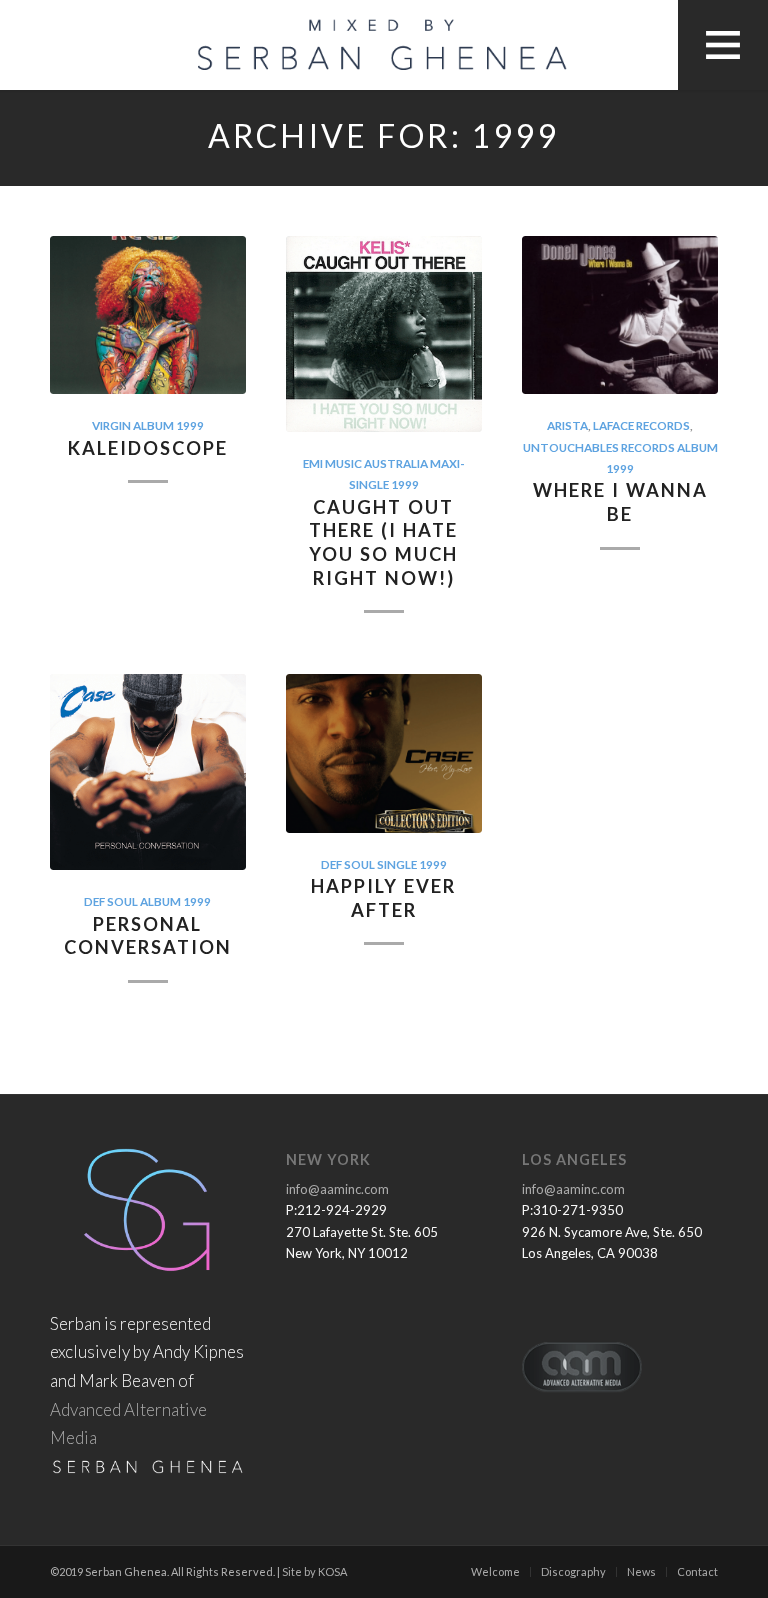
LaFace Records (641, 425)
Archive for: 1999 (384, 136)
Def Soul (111, 901)
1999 (190, 425)
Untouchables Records (599, 447)
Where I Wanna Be (620, 502)
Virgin (111, 425)
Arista (567, 425)
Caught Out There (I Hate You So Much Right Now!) (383, 542)
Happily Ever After (383, 898)
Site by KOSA (314, 1571)
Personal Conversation (148, 936)
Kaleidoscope (148, 448)
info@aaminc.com (337, 1189)
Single (397, 864)
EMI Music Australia (365, 463)
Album (153, 425)
